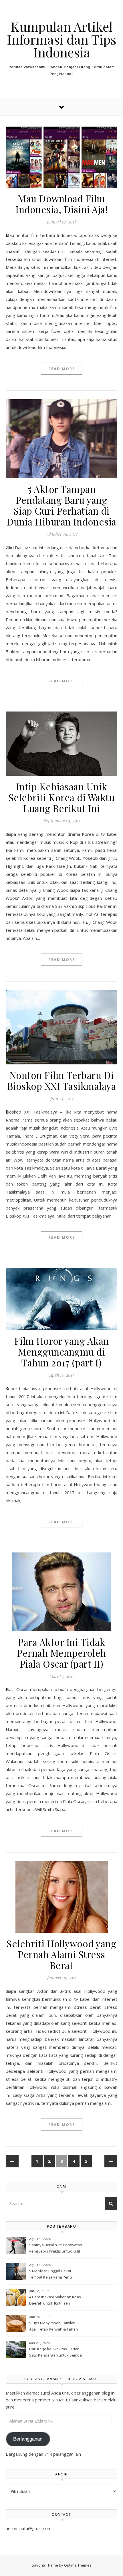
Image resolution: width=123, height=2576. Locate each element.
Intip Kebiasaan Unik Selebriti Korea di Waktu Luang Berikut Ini (61, 797)
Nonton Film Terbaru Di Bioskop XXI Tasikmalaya (62, 1080)
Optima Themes (78, 2565)
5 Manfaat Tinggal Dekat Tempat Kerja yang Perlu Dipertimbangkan (50, 2275)
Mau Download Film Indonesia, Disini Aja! (61, 204)
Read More (62, 369)
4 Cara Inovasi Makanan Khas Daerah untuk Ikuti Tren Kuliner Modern (55, 2301)
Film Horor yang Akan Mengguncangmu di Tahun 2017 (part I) (62, 1352)
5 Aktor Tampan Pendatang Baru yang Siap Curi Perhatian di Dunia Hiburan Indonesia (61, 505)
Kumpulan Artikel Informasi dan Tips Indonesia (61, 39)
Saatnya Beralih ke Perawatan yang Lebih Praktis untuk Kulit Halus (56, 2249)
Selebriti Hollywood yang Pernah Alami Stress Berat (61, 1954)
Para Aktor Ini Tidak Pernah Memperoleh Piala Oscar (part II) (61, 1653)
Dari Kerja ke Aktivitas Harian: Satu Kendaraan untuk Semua (55, 2352)
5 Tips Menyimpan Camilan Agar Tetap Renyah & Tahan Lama (53, 2327)
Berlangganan (28, 2439)
